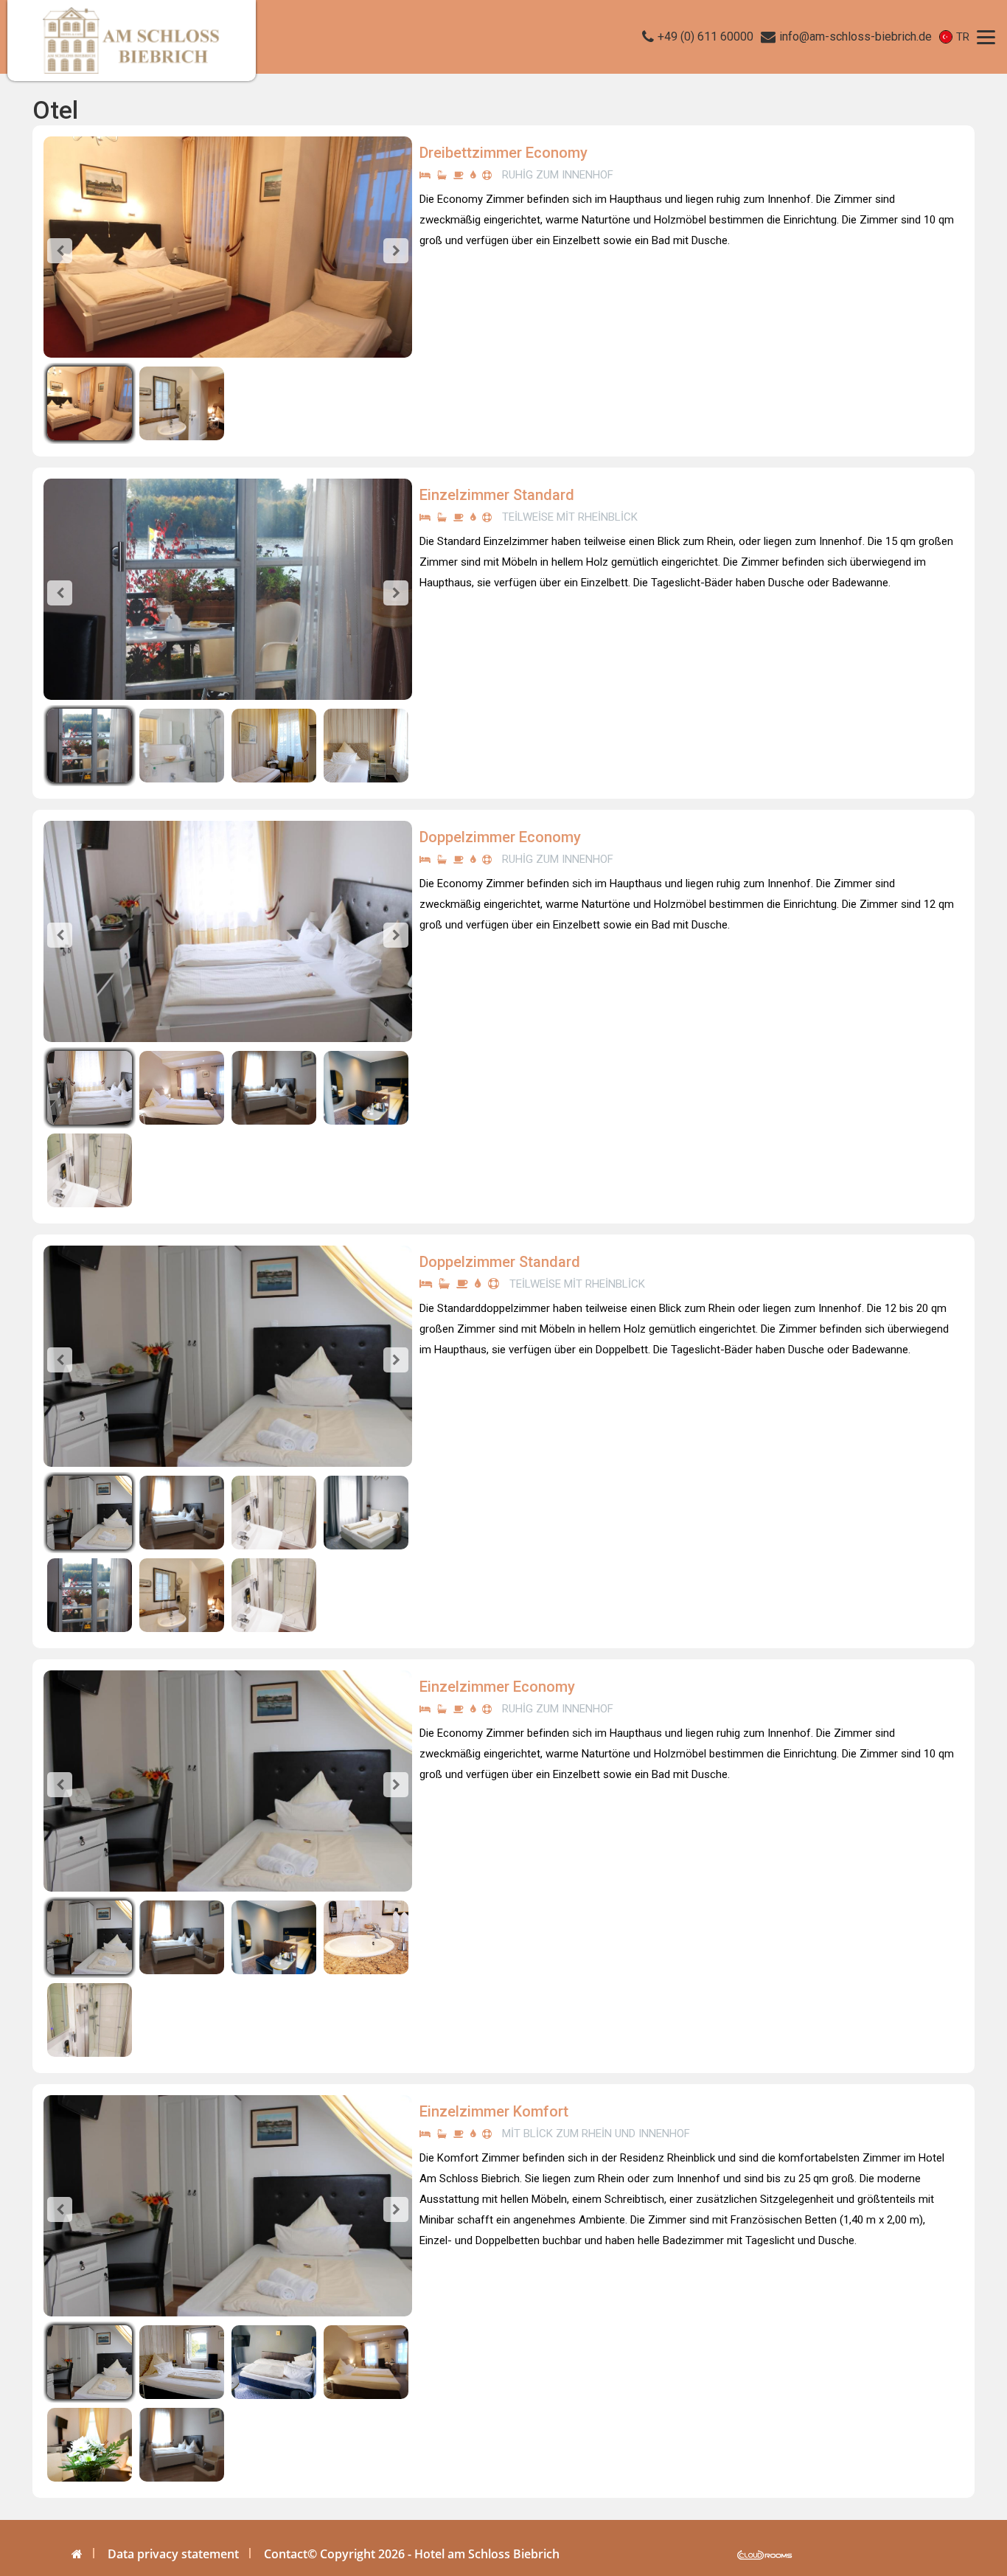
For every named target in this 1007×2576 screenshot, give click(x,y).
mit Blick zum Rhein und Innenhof (596, 2134)
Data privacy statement (173, 2554)
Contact (286, 2554)
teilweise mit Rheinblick (570, 517)
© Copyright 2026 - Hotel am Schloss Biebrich (433, 2554)
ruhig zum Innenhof (558, 175)
